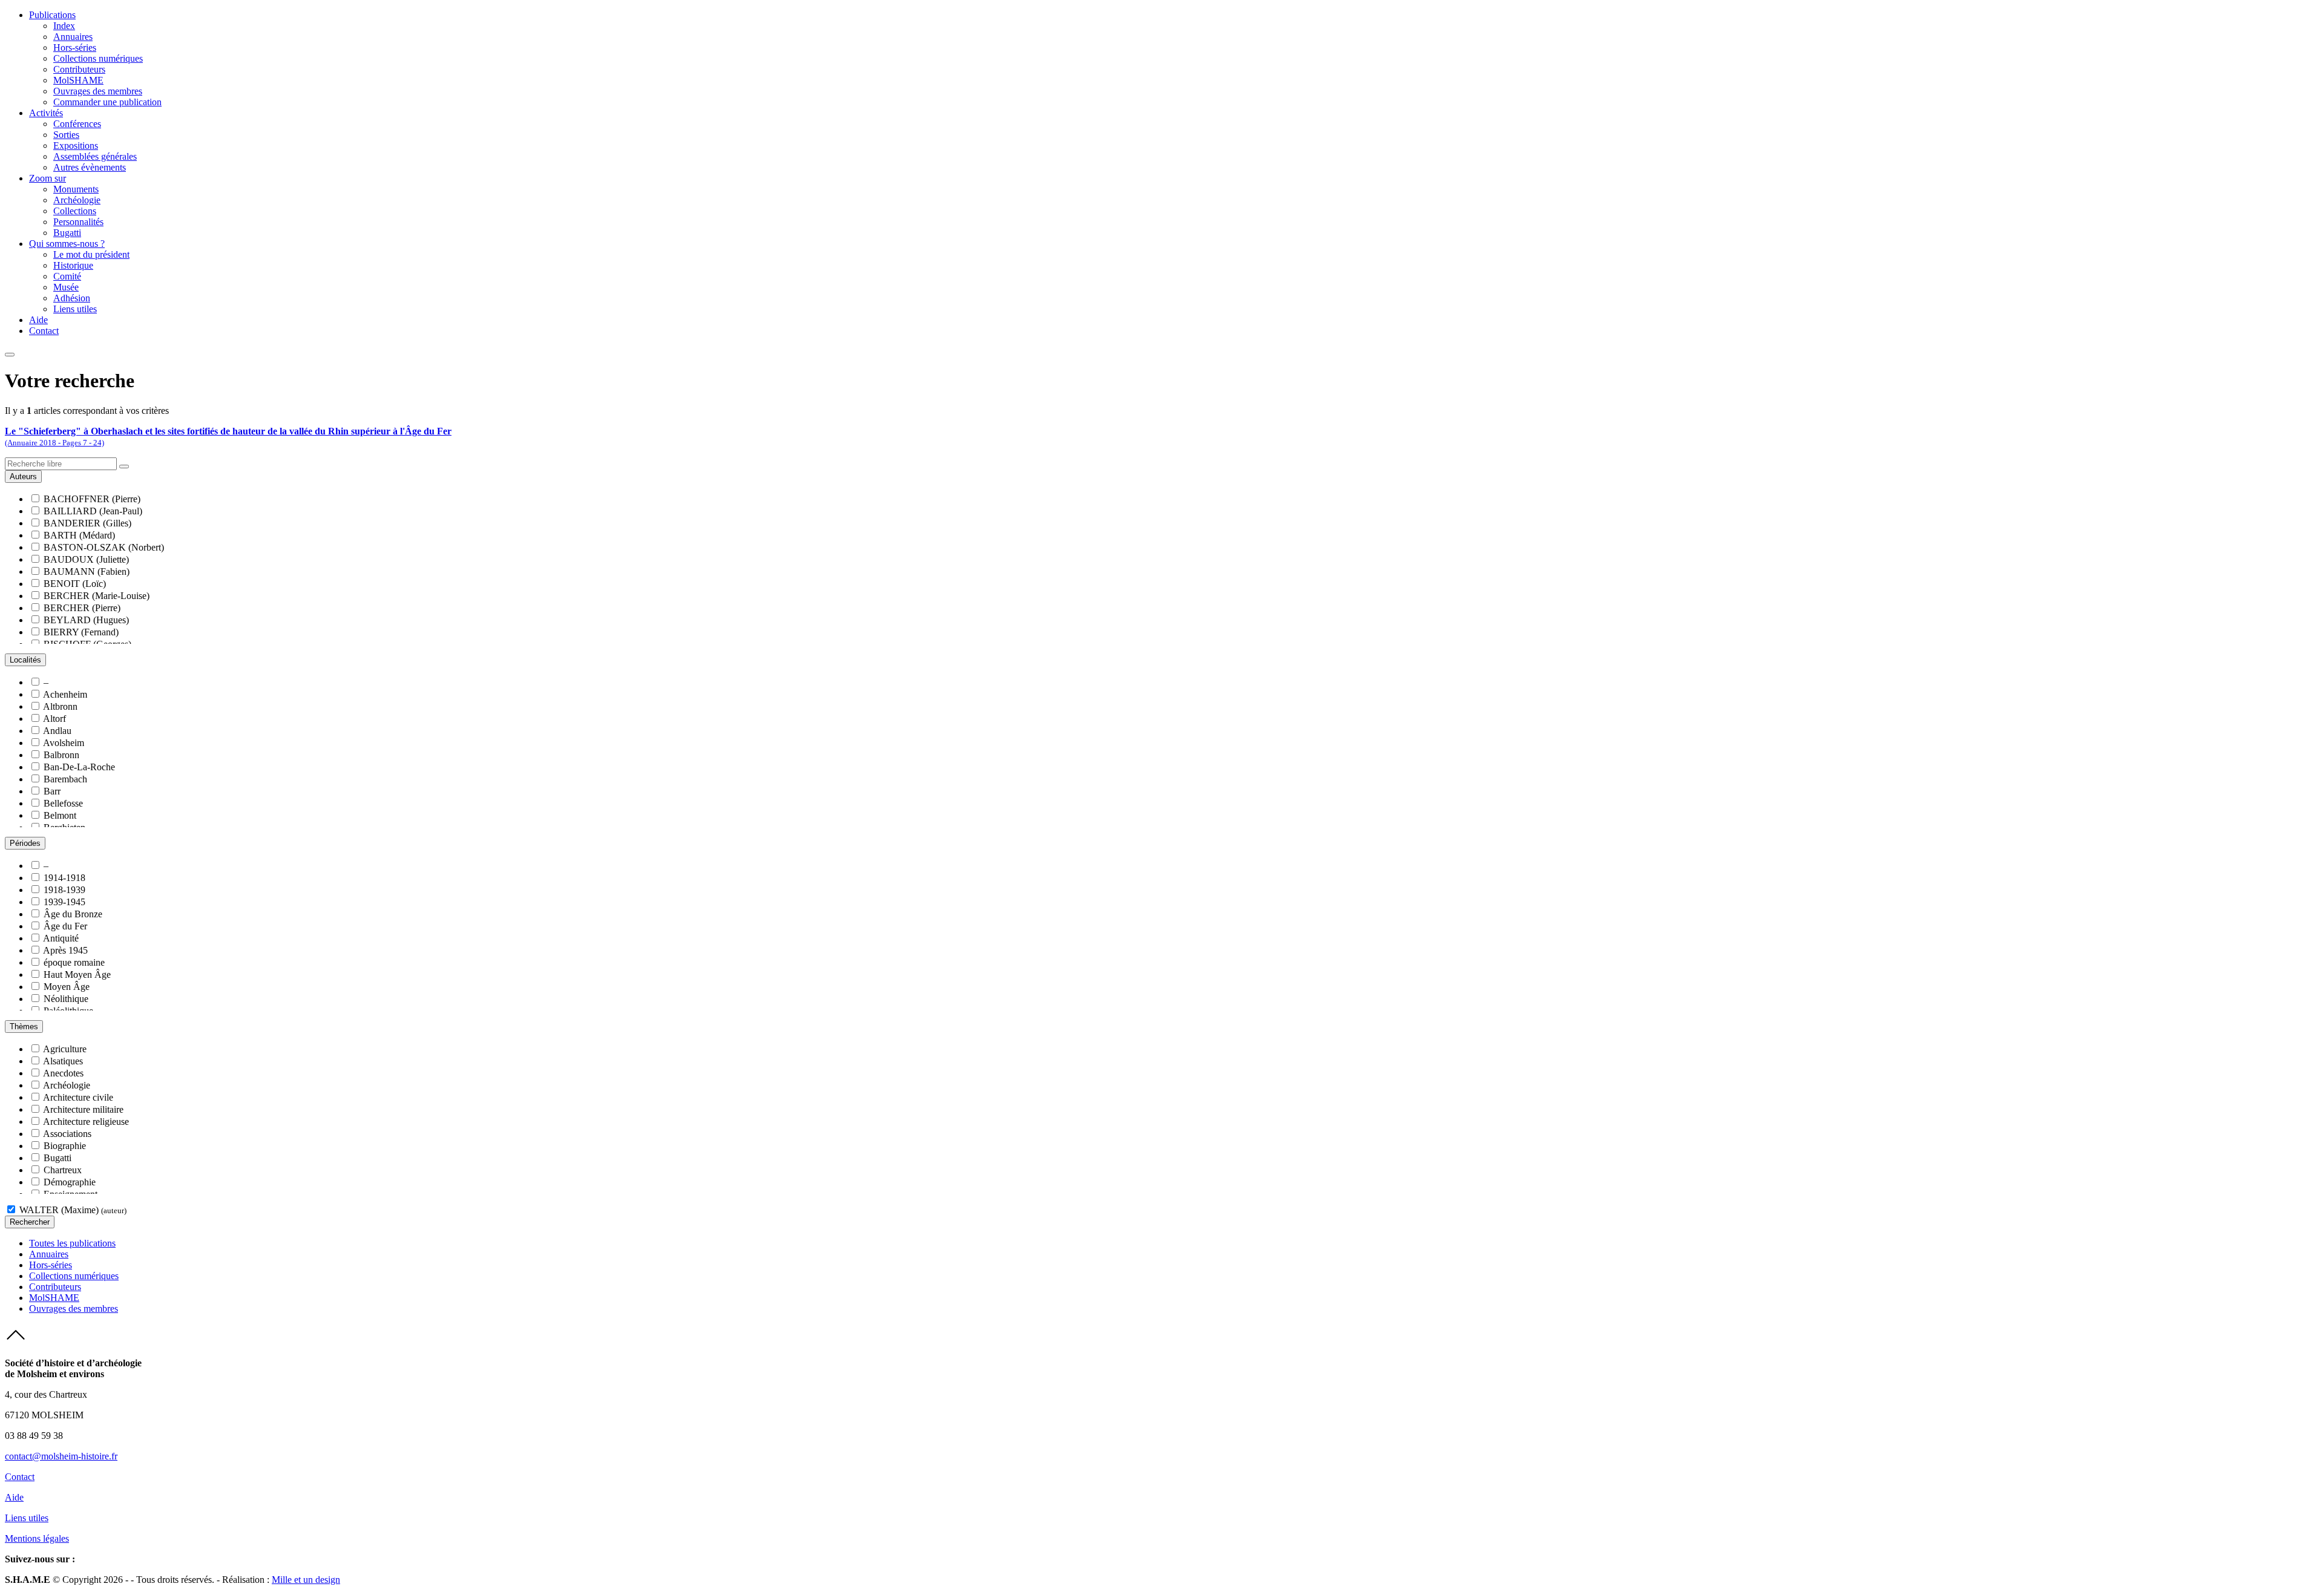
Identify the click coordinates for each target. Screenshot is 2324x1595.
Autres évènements (90, 167)
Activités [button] (46, 113)
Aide (38, 320)
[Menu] (10, 355)
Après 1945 (65, 950)
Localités (25, 660)
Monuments (76, 189)
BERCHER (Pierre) (82, 608)
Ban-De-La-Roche (79, 767)
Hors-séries (75, 47)
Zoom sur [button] (48, 178)
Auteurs (23, 477)
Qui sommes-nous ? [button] (67, 244)
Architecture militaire (83, 1109)
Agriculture (65, 1049)
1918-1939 (64, 890)
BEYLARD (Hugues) (86, 620)
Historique (73, 265)
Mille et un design (306, 1580)
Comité (67, 276)
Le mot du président (91, 254)
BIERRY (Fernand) (81, 632)
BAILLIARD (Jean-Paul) (93, 511)
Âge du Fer (65, 926)
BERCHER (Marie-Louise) (97, 596)
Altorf (54, 719)
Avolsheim (64, 743)
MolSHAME (78, 80)
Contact (44, 331)
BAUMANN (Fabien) (87, 572)
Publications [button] (52, 15)
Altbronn (60, 706)
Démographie (70, 1182)
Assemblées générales (95, 156)
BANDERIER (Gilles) (87, 523)
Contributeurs (79, 69)
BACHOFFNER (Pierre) (92, 499)
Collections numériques (98, 58)
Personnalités (78, 222)
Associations (67, 1134)
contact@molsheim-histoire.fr (61, 1456)
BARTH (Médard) (79, 535)
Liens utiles (75, 309)
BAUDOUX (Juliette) (86, 559)
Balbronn (61, 755)
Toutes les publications (72, 1243)
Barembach (65, 779)
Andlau (57, 731)
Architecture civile (78, 1097)
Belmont (60, 815)
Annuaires (73, 37)
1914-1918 (64, 878)
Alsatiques (63, 1061)
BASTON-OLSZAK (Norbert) (104, 547)
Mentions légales (37, 1538)
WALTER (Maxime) (73, 1210)
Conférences (77, 124)
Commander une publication (107, 102)
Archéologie (77, 200)
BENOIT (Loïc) (75, 584)
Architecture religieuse (86, 1122)
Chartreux (63, 1170)
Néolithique (66, 999)
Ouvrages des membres (98, 91)
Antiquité (61, 938)
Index (64, 26)
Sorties (66, 135)
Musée (66, 287)
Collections (75, 211)
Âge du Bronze (73, 914)
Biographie (65, 1146)
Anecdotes (63, 1073)
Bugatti (67, 233)
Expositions (76, 146)
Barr (52, 791)
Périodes (25, 843)
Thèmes (24, 1027)
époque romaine (74, 962)
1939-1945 (64, 902)
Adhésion (72, 298)
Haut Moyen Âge (77, 974)
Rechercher (30, 1222)
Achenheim (65, 694)
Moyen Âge (67, 987)
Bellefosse (63, 803)
